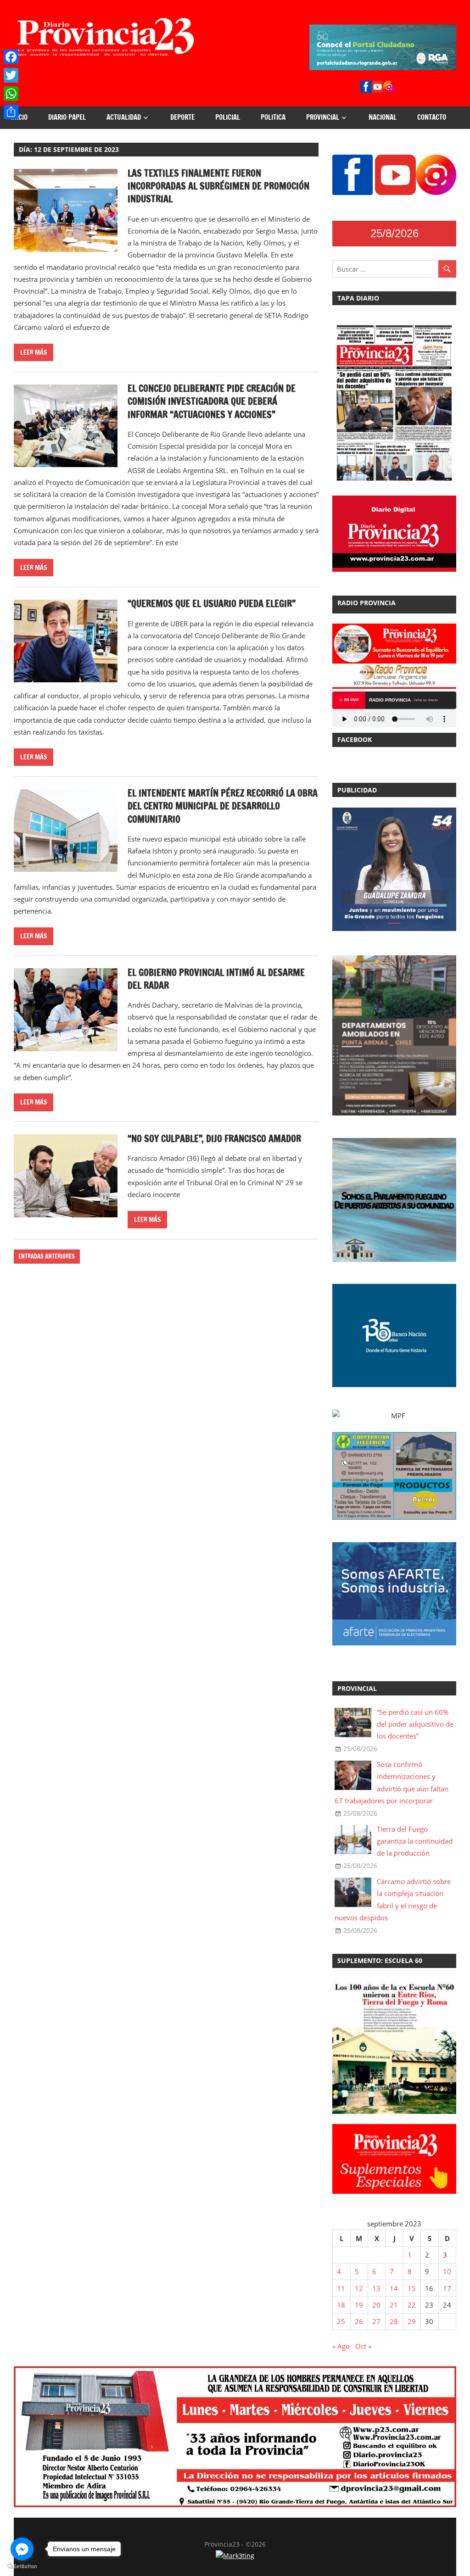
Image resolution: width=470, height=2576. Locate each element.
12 (359, 2288)
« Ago (341, 2346)
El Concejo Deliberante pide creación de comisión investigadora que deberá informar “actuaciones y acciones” (212, 401)
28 (394, 2321)
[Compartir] (11, 112)
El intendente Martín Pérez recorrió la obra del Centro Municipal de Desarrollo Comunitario (223, 806)
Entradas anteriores (47, 1256)
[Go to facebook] (22, 2549)
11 (341, 2288)
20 (376, 2305)
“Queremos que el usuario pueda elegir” (212, 604)
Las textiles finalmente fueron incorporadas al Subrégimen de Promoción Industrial (218, 186)
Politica (273, 117)
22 (412, 2305)
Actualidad (124, 117)
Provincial (323, 117)
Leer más (34, 352)
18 (341, 2305)
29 (412, 2321)
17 (447, 2288)
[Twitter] (11, 75)
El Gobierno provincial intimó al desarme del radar (216, 979)
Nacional (383, 117)
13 (376, 2288)
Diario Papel (67, 117)
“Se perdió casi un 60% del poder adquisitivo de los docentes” (415, 1724)
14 (394, 2288)
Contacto (432, 117)
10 (447, 2271)
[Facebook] (11, 57)
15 (412, 2288)
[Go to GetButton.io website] (22, 2567)
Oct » (363, 2346)
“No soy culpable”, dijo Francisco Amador (214, 1139)
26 (359, 2321)
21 (394, 2305)
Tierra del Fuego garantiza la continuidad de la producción (415, 1841)
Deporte (182, 117)
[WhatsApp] (11, 94)
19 (359, 2305)
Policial (228, 117)
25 (341, 2321)
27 (376, 2321)
